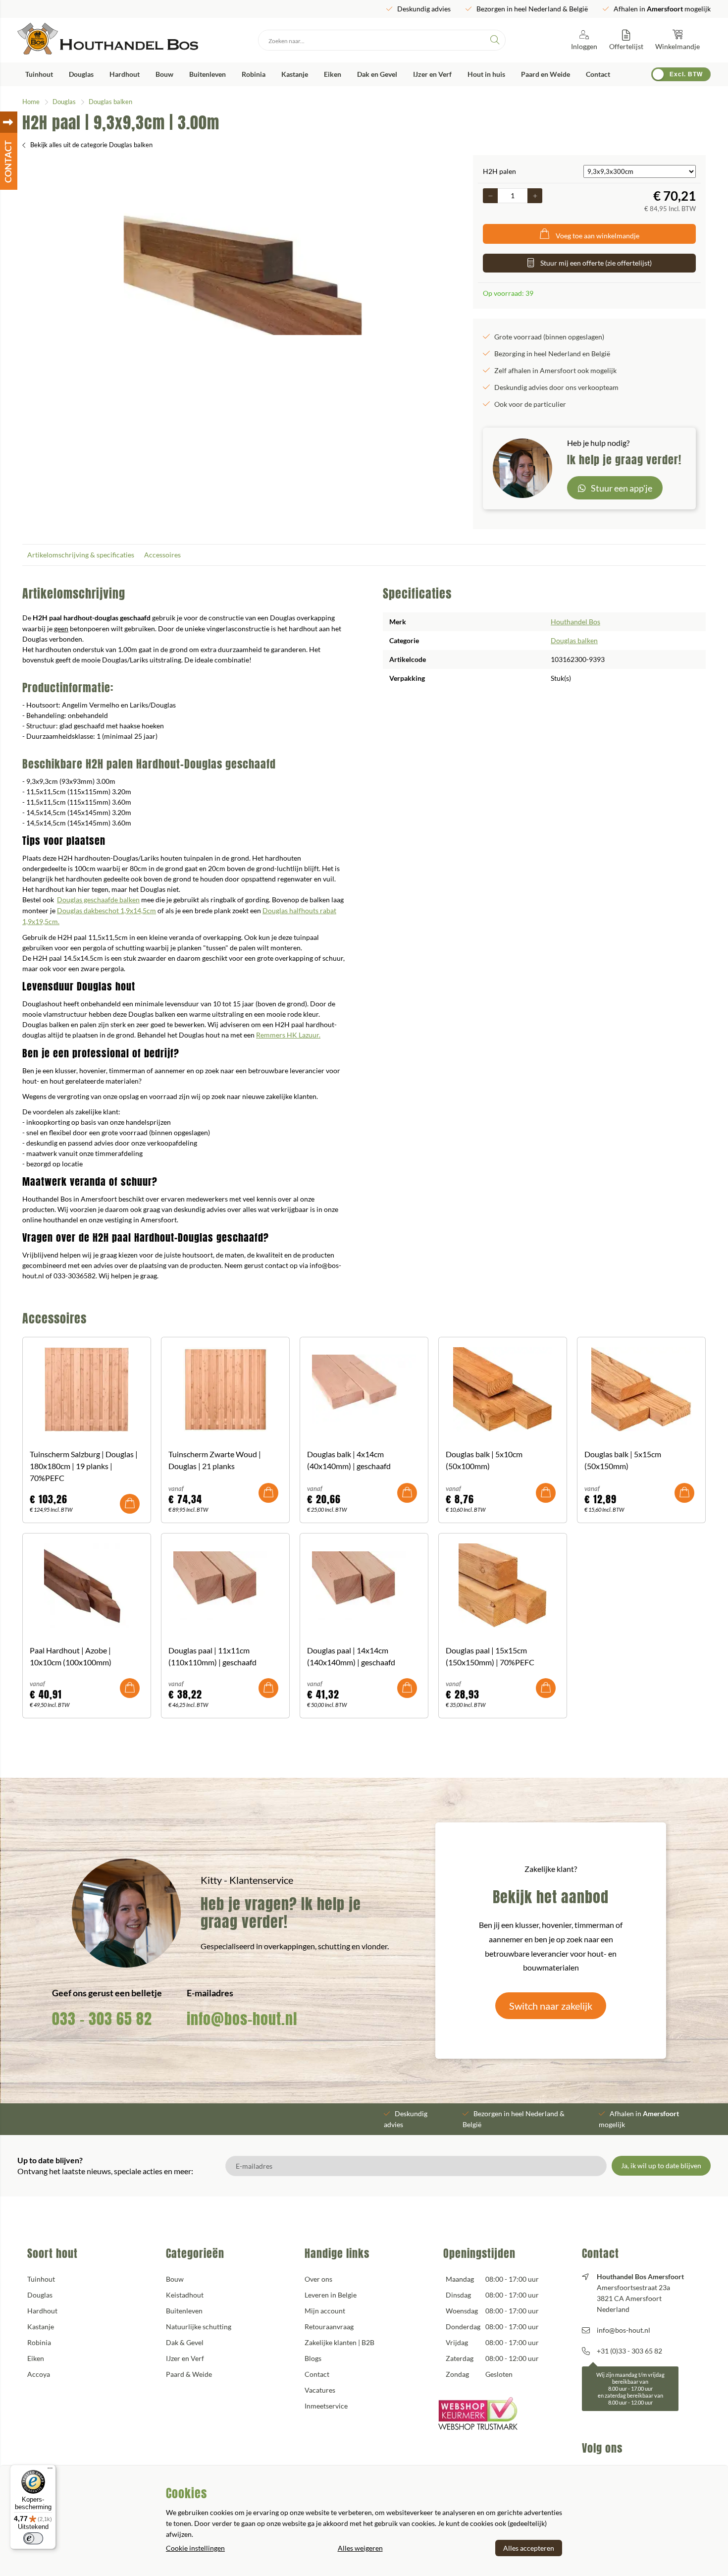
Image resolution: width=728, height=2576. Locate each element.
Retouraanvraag (329, 2327)
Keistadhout (185, 2295)
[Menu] (50, 2470)
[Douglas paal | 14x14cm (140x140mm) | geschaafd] (364, 1586)
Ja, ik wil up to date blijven (661, 2165)
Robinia (254, 74)
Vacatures (320, 2390)
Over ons (318, 2279)
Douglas (81, 74)
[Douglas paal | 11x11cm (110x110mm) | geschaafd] (225, 1586)
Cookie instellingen (195, 2548)
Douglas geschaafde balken (98, 900)
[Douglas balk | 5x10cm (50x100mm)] (503, 1389)
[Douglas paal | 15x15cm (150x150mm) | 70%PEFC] (503, 1586)
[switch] (33, 2538)
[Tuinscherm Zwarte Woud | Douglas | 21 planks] (225, 1389)
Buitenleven (208, 74)
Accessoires (162, 555)
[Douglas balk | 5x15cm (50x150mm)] (641, 1389)
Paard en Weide (546, 74)
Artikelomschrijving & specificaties (81, 555)
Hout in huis (486, 74)
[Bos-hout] (108, 40)
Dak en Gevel (377, 74)
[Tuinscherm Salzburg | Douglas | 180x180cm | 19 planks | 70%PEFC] (87, 1389)
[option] (243, 274)
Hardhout (125, 74)
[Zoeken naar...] (495, 40)
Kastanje (295, 74)
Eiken (333, 74)
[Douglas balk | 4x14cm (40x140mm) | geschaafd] (364, 1389)
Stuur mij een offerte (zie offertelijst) (596, 263)
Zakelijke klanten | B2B (339, 2342)
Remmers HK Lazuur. (288, 1035)
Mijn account (325, 2311)
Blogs (313, 2358)
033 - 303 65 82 (102, 2019)
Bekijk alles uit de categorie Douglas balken (91, 145)
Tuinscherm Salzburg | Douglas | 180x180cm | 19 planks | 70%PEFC (84, 1466)
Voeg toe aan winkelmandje (598, 236)
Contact (598, 74)
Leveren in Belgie (331, 2295)
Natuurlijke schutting (199, 2327)
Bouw (164, 74)
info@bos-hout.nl (242, 2019)
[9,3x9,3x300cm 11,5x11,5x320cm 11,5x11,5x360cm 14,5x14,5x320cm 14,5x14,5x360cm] (640, 171)
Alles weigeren (360, 2548)
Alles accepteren (529, 2548)
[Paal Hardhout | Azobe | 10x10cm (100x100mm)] (87, 1586)
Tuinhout (39, 74)
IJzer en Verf (432, 74)
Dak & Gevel (185, 2342)
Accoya (39, 2374)
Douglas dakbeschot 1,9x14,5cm (106, 910)
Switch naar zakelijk (551, 2006)
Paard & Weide (189, 2374)
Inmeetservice (326, 2406)
